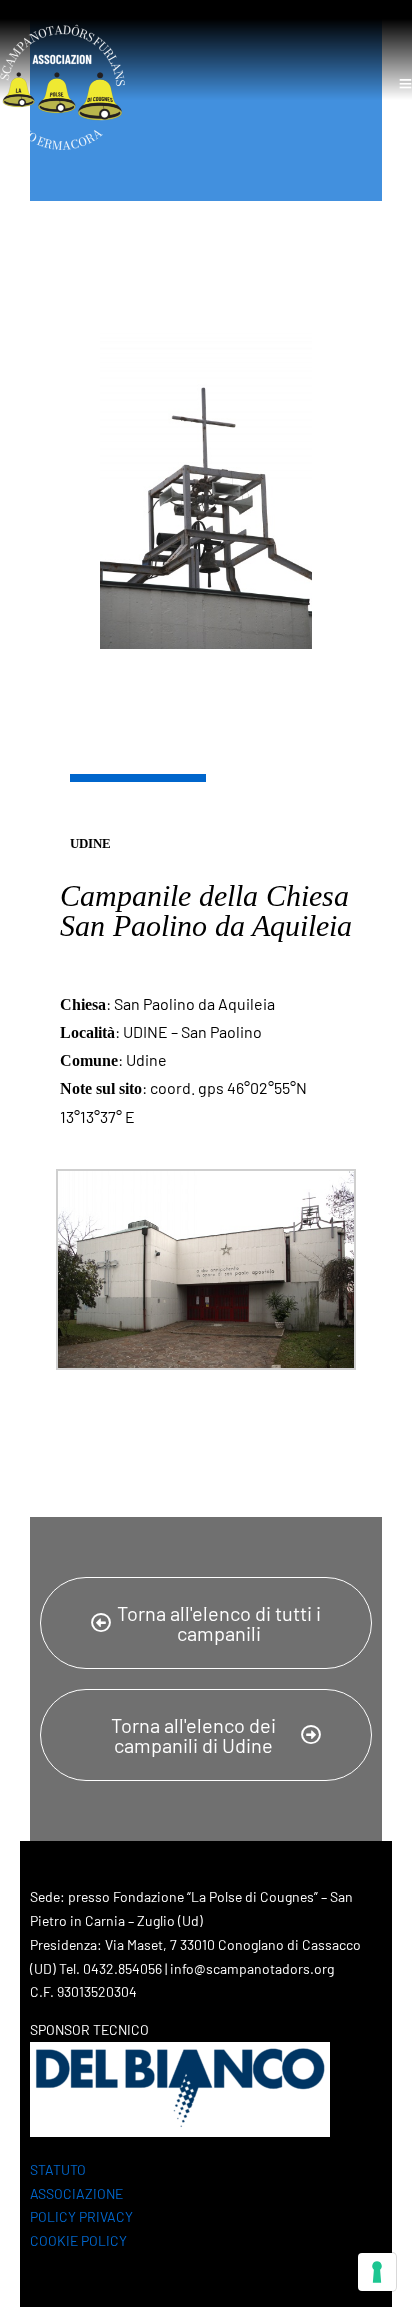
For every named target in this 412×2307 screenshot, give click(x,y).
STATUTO (58, 2169)
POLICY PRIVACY (81, 2216)
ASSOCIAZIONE (76, 2193)
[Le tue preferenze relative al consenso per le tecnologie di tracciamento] (377, 2272)
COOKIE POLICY (78, 2240)
